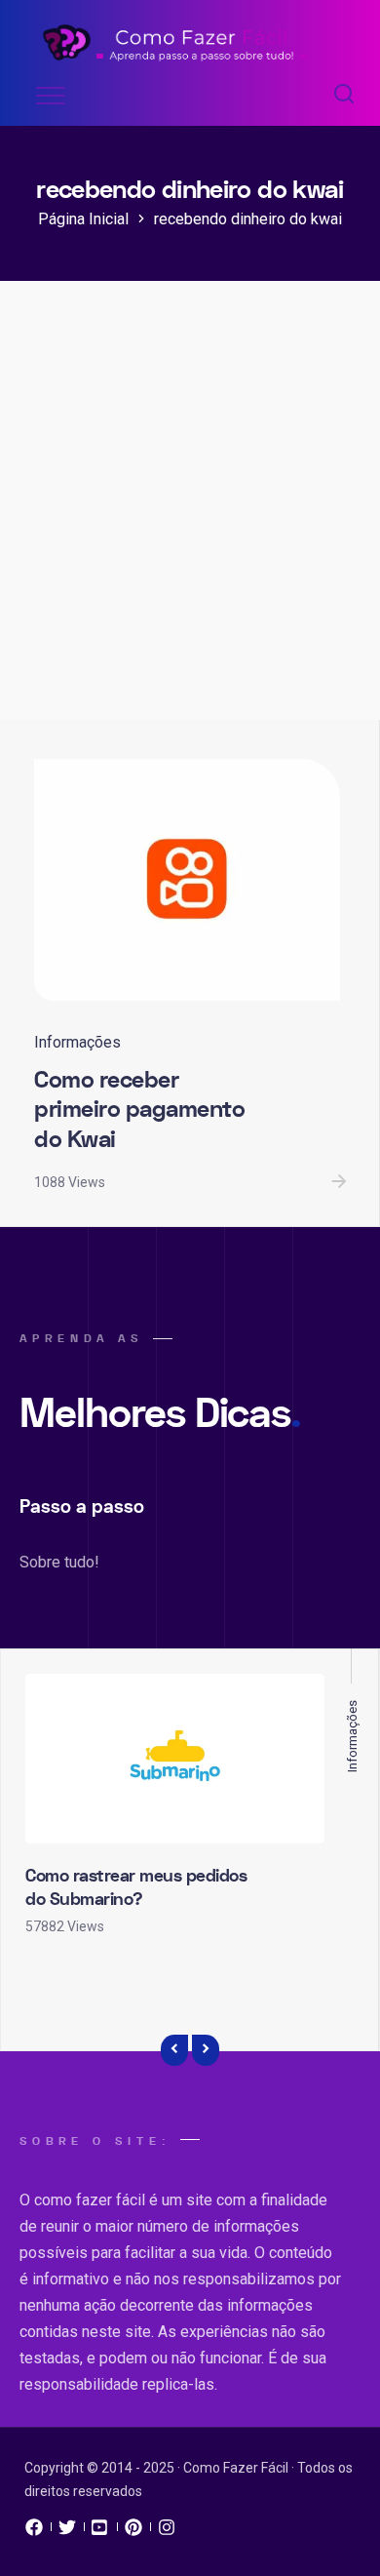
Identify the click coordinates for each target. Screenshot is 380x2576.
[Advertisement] (190, 520)
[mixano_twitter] (67, 2532)
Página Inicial (83, 219)
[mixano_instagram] (167, 2532)
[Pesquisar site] (344, 96)
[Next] (206, 2050)
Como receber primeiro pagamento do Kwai (139, 1110)
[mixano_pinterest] (133, 2532)
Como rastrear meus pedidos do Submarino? (136, 1887)
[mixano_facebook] (34, 2532)
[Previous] (174, 2050)
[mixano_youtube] (100, 2532)
